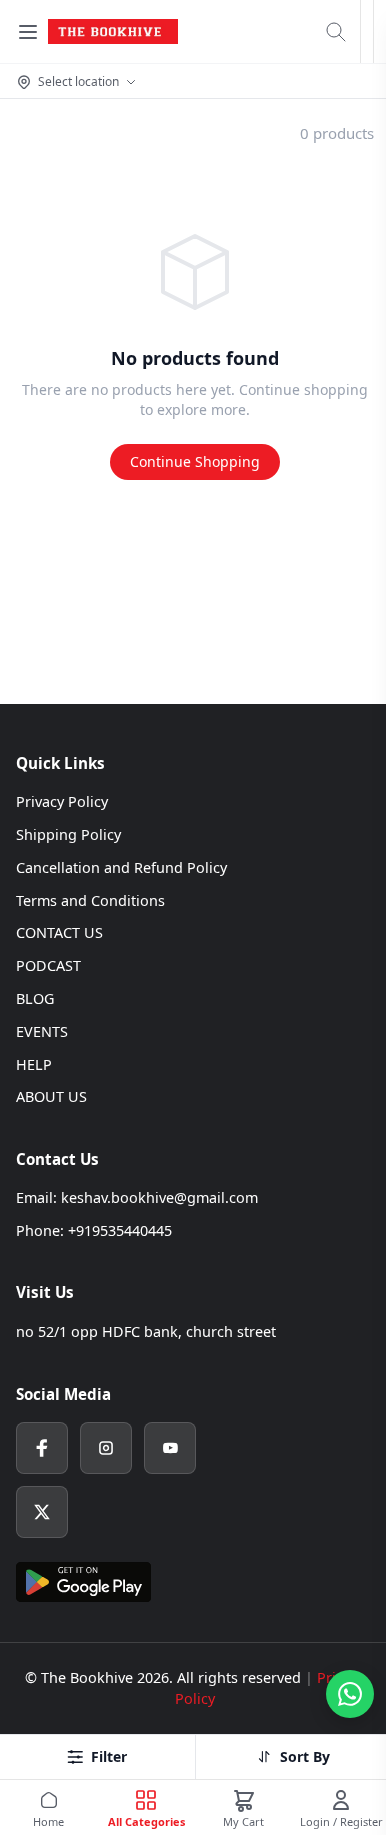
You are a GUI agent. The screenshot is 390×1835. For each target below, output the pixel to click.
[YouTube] (170, 1448)
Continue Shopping (195, 461)
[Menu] (28, 32)
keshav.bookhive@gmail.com (159, 1197)
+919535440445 (120, 1230)
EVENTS (42, 1031)
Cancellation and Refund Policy (121, 867)
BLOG (35, 998)
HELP (34, 1064)
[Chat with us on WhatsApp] (350, 1694)
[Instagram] (106, 1448)
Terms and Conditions (90, 900)
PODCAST (48, 965)
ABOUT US (51, 1096)
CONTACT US (59, 932)
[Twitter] (42, 1512)
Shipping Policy (68, 834)
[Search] (336, 32)
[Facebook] (42, 1448)
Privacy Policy (62, 801)
